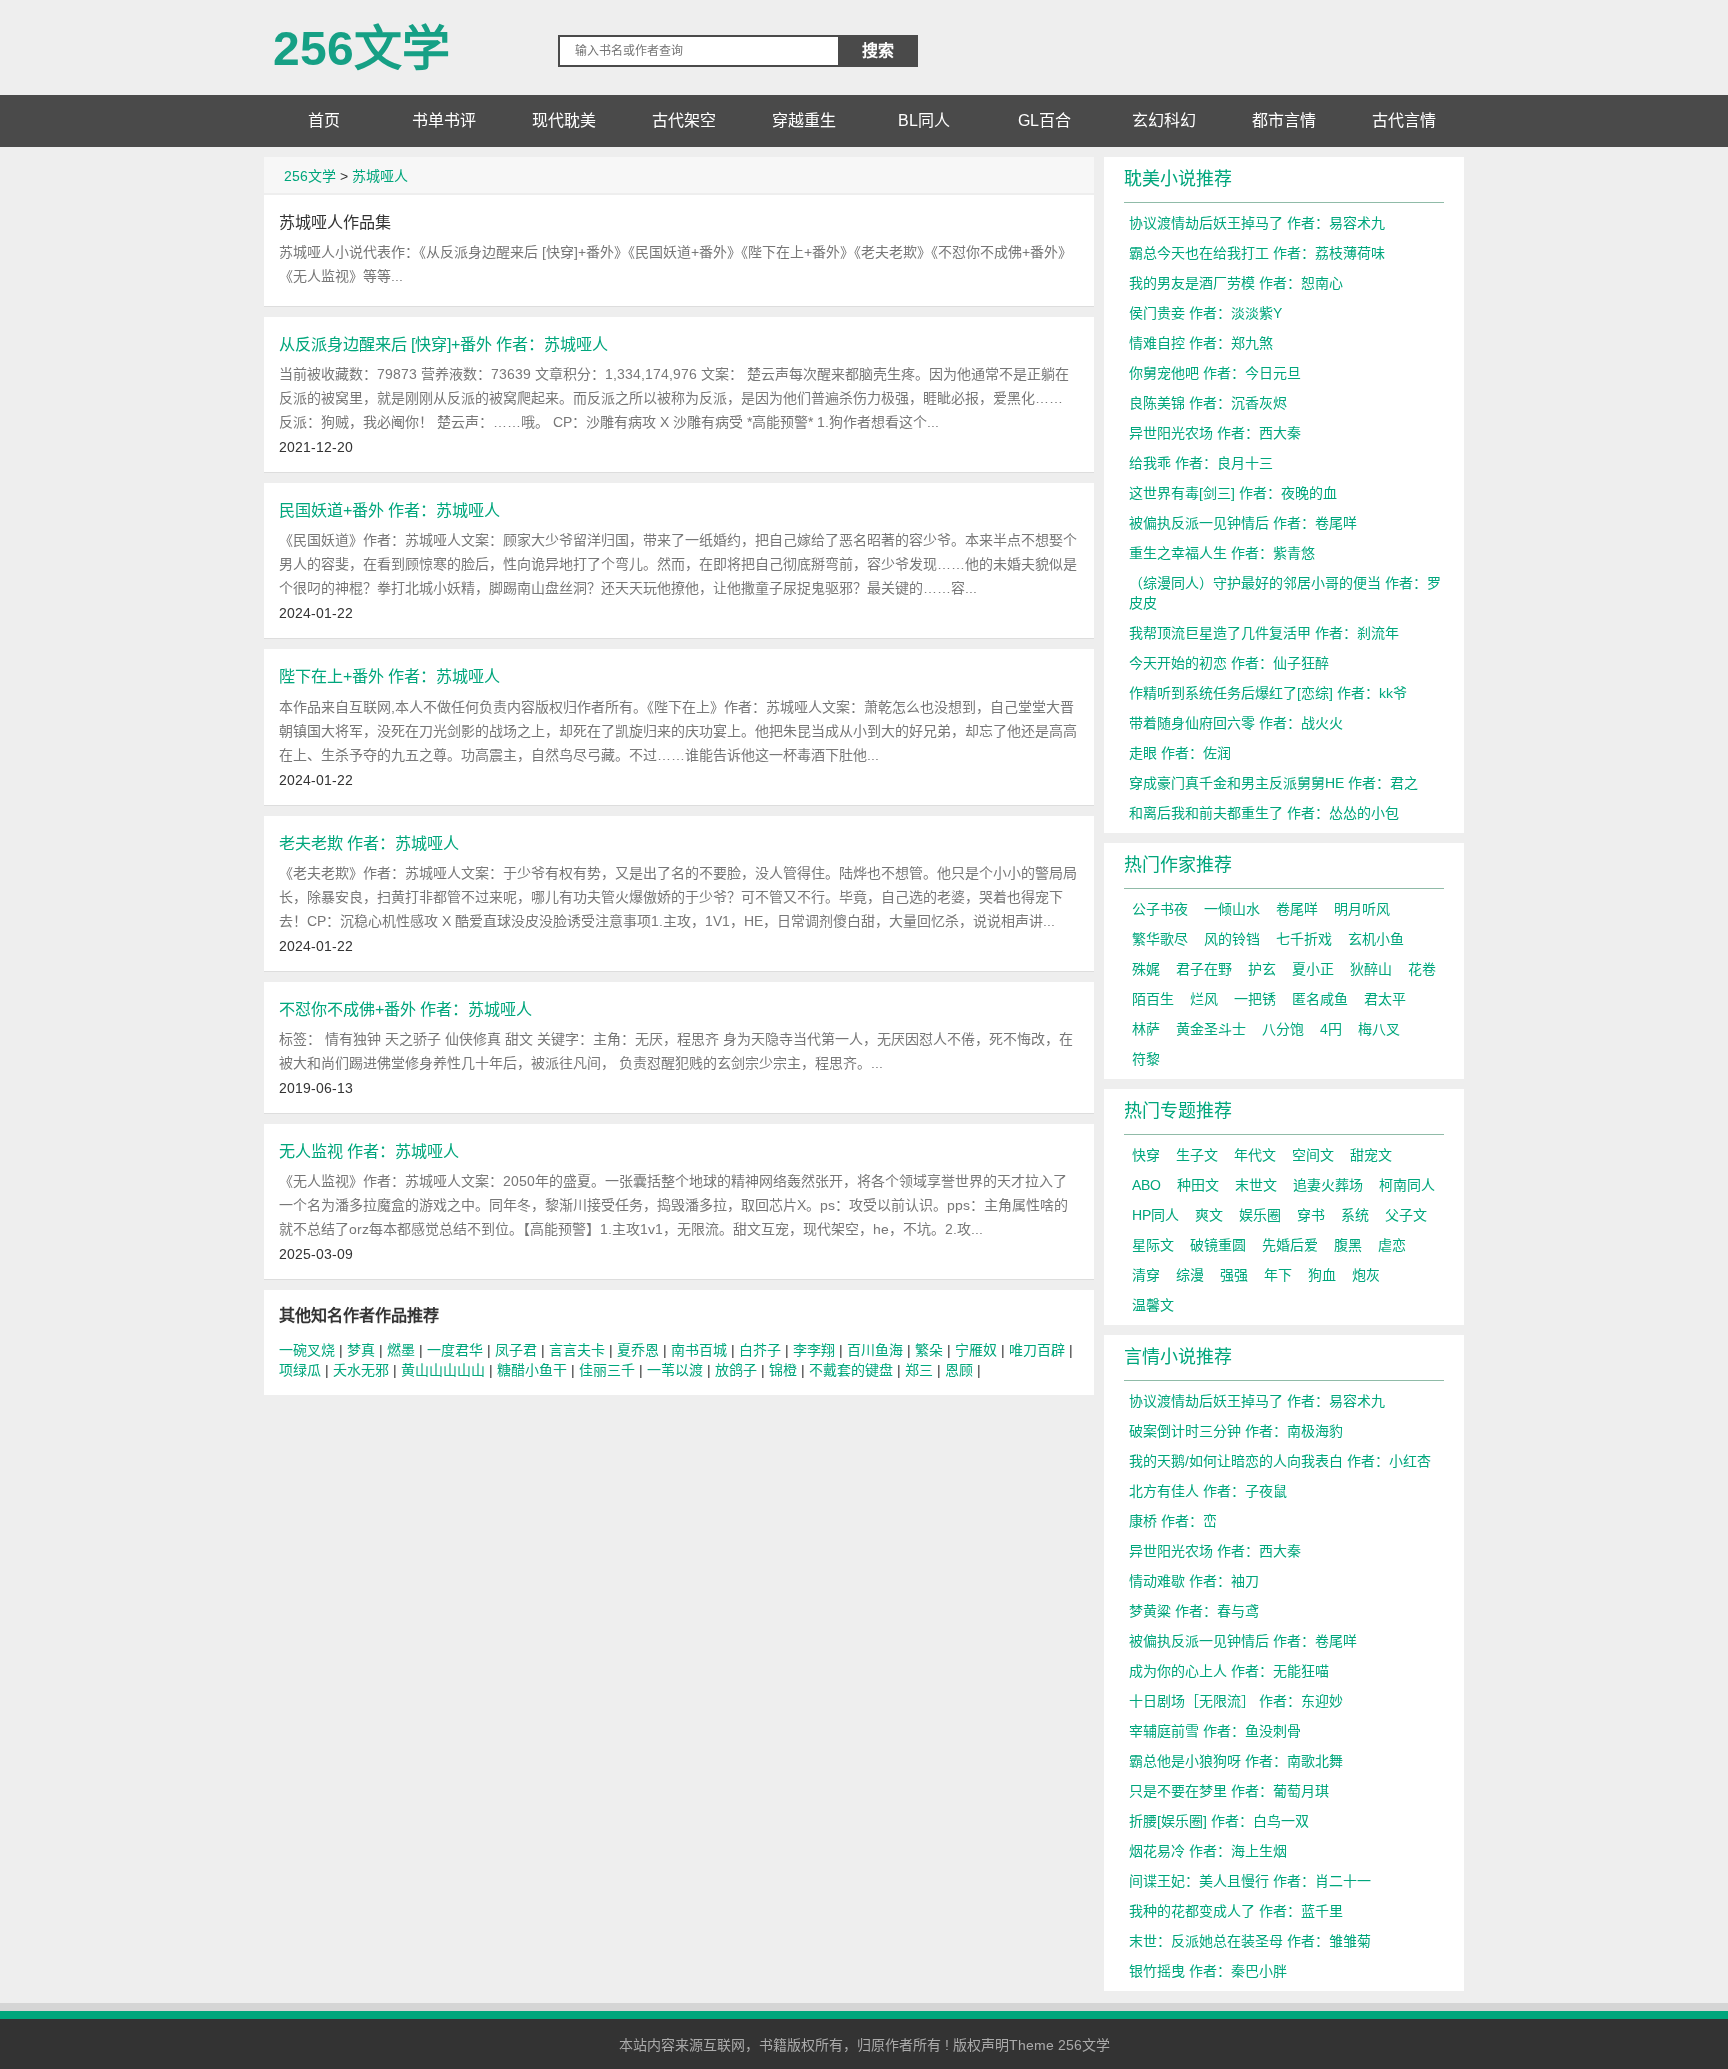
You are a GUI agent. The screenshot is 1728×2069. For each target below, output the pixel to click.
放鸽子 (736, 1370)
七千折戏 (1304, 939)
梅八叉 (1379, 1029)
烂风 (1204, 999)
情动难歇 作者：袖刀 (1194, 1581)
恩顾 (959, 1370)
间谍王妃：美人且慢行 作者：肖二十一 (1250, 1881)
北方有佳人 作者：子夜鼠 (1208, 1491)
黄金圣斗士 (1211, 1029)
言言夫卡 (577, 1350)
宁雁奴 (976, 1350)
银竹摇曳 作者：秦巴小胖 (1208, 1971)
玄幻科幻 (1164, 120)
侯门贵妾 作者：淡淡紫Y (1205, 313)
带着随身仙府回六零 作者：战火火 (1236, 723)
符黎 (1146, 1059)
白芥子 (760, 1350)
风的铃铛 (1232, 939)
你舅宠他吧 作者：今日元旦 (1215, 373)
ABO (1146, 1185)
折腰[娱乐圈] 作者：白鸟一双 (1219, 1821)
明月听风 (1362, 909)
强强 (1234, 1275)
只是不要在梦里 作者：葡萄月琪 (1229, 1791)
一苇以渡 (675, 1370)
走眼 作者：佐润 (1180, 753)
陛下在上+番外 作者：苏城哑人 (389, 676)
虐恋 (1392, 1245)
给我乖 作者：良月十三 (1201, 463)
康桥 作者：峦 (1173, 1521)
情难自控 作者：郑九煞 (1201, 343)
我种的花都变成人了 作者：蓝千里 (1236, 1911)
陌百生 (1153, 999)
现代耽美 (564, 120)
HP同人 (1155, 1215)
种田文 (1198, 1185)
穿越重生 (804, 120)
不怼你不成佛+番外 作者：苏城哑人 (405, 1009)
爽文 (1209, 1215)
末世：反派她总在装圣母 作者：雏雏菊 (1250, 1941)
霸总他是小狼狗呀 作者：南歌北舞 (1236, 1761)
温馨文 (1153, 1305)
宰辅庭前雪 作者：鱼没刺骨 (1215, 1731)
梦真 (361, 1350)
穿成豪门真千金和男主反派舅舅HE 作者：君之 (1273, 783)
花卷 (1422, 969)
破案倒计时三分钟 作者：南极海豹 (1236, 1431)
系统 (1355, 1215)
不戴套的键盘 (851, 1370)
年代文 (1255, 1155)
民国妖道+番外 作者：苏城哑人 (389, 510)
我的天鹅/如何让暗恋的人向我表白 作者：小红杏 (1280, 1461)
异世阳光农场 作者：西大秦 (1215, 433)
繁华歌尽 (1160, 939)
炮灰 (1366, 1275)
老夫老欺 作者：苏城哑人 (369, 843)
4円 (1331, 1029)
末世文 (1256, 1185)
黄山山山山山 (443, 1370)
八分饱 (1283, 1029)
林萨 (1146, 1029)
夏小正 (1313, 969)
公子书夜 (1160, 909)
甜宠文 (1371, 1155)
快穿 (1146, 1155)
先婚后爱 (1290, 1245)
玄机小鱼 (1376, 939)
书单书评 (444, 120)
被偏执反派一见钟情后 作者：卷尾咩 (1243, 523)
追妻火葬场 (1328, 1185)
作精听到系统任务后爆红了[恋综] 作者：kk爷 (1268, 693)
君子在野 (1204, 969)
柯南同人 (1407, 1185)
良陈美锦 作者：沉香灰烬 (1208, 403)
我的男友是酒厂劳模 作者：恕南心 (1236, 283)
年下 (1278, 1275)
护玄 (1262, 969)
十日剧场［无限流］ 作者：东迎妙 (1236, 1701)
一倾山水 (1232, 909)
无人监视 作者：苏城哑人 (369, 1151)
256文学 (361, 40)
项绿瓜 (300, 1370)
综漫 (1190, 1275)
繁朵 (929, 1350)
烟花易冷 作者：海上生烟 (1208, 1851)
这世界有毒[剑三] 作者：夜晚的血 (1233, 493)
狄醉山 (1371, 969)
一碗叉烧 (307, 1350)
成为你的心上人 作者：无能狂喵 (1229, 1671)
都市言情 (1284, 120)
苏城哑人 (380, 176)
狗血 (1322, 1275)
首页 (324, 120)
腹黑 (1348, 1245)
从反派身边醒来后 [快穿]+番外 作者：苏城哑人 (443, 344)
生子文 (1197, 1155)
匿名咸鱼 (1320, 999)
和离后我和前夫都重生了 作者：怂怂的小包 (1264, 813)
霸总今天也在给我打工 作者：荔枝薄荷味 (1257, 253)
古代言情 (1404, 120)
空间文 (1313, 1155)
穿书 (1311, 1215)
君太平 (1385, 999)
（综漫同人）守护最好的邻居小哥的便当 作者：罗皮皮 (1285, 593)
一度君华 (455, 1350)
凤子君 (516, 1350)
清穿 (1146, 1275)
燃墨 (401, 1350)
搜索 (878, 50)
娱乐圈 (1260, 1215)
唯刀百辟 (1037, 1350)
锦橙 (783, 1370)
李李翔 (814, 1350)
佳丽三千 (607, 1370)
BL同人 (924, 120)
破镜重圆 (1218, 1245)
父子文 (1406, 1215)
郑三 (919, 1370)
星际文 (1153, 1245)
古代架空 (684, 120)
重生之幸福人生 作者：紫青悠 (1222, 553)
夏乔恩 (638, 1350)
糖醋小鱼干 (532, 1370)
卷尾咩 (1297, 909)
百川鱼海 (875, 1350)
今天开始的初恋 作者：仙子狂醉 (1229, 663)
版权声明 (981, 2045)
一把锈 (1255, 999)
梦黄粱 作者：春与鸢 (1194, 1611)
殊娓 (1146, 969)
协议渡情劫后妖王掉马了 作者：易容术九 (1257, 223)
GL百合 (1044, 120)
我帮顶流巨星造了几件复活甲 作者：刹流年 (1264, 633)
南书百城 (699, 1350)
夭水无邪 (361, 1370)
